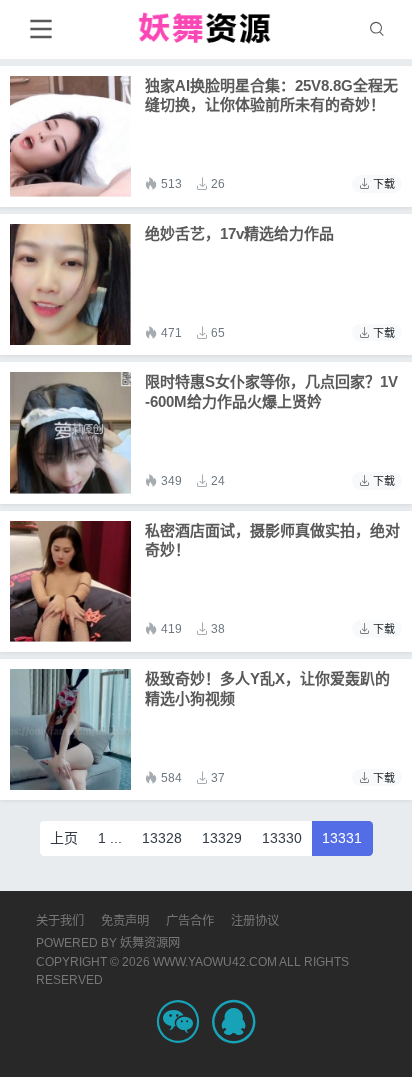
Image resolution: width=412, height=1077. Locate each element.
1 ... (110, 838)
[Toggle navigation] (40, 29)
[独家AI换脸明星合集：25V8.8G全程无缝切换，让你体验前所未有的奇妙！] (70, 136)
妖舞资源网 (150, 943)
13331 (342, 838)
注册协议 (255, 921)
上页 (64, 838)
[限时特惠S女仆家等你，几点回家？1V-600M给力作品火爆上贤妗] (70, 432)
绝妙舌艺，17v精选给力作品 (239, 233)
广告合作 (190, 921)
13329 (222, 838)
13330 (282, 838)
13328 (162, 838)
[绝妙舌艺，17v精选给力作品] (70, 284)
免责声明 (125, 921)
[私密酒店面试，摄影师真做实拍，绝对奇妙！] (70, 581)
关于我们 (60, 921)
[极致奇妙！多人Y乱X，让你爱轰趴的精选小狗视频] (70, 729)
